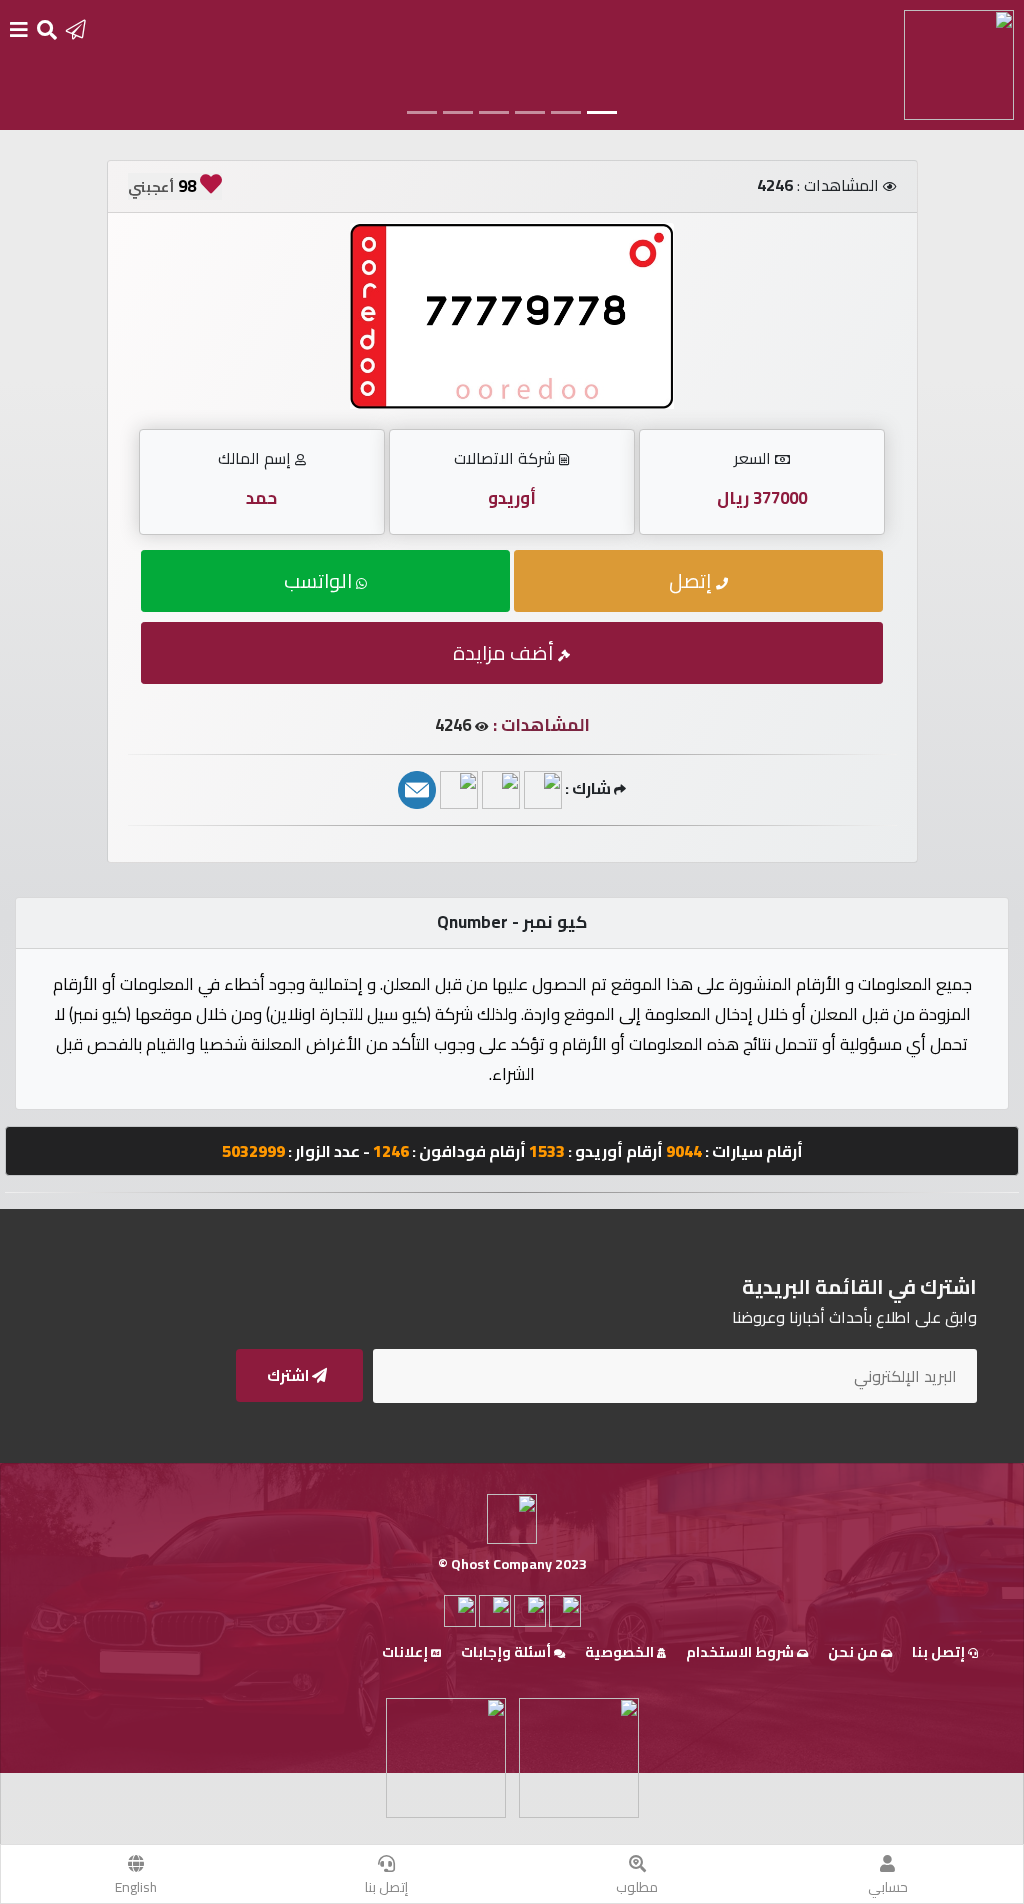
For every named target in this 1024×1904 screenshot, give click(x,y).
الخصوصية (621, 1652)
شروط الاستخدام (741, 1652)
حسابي (888, 1887)
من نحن (854, 1652)
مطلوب (637, 1887)
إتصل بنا (386, 1887)
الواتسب (320, 580)
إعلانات (406, 1652)
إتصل (692, 580)
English (136, 1887)
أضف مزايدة (505, 652)
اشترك (289, 1375)
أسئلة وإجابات (507, 1652)
